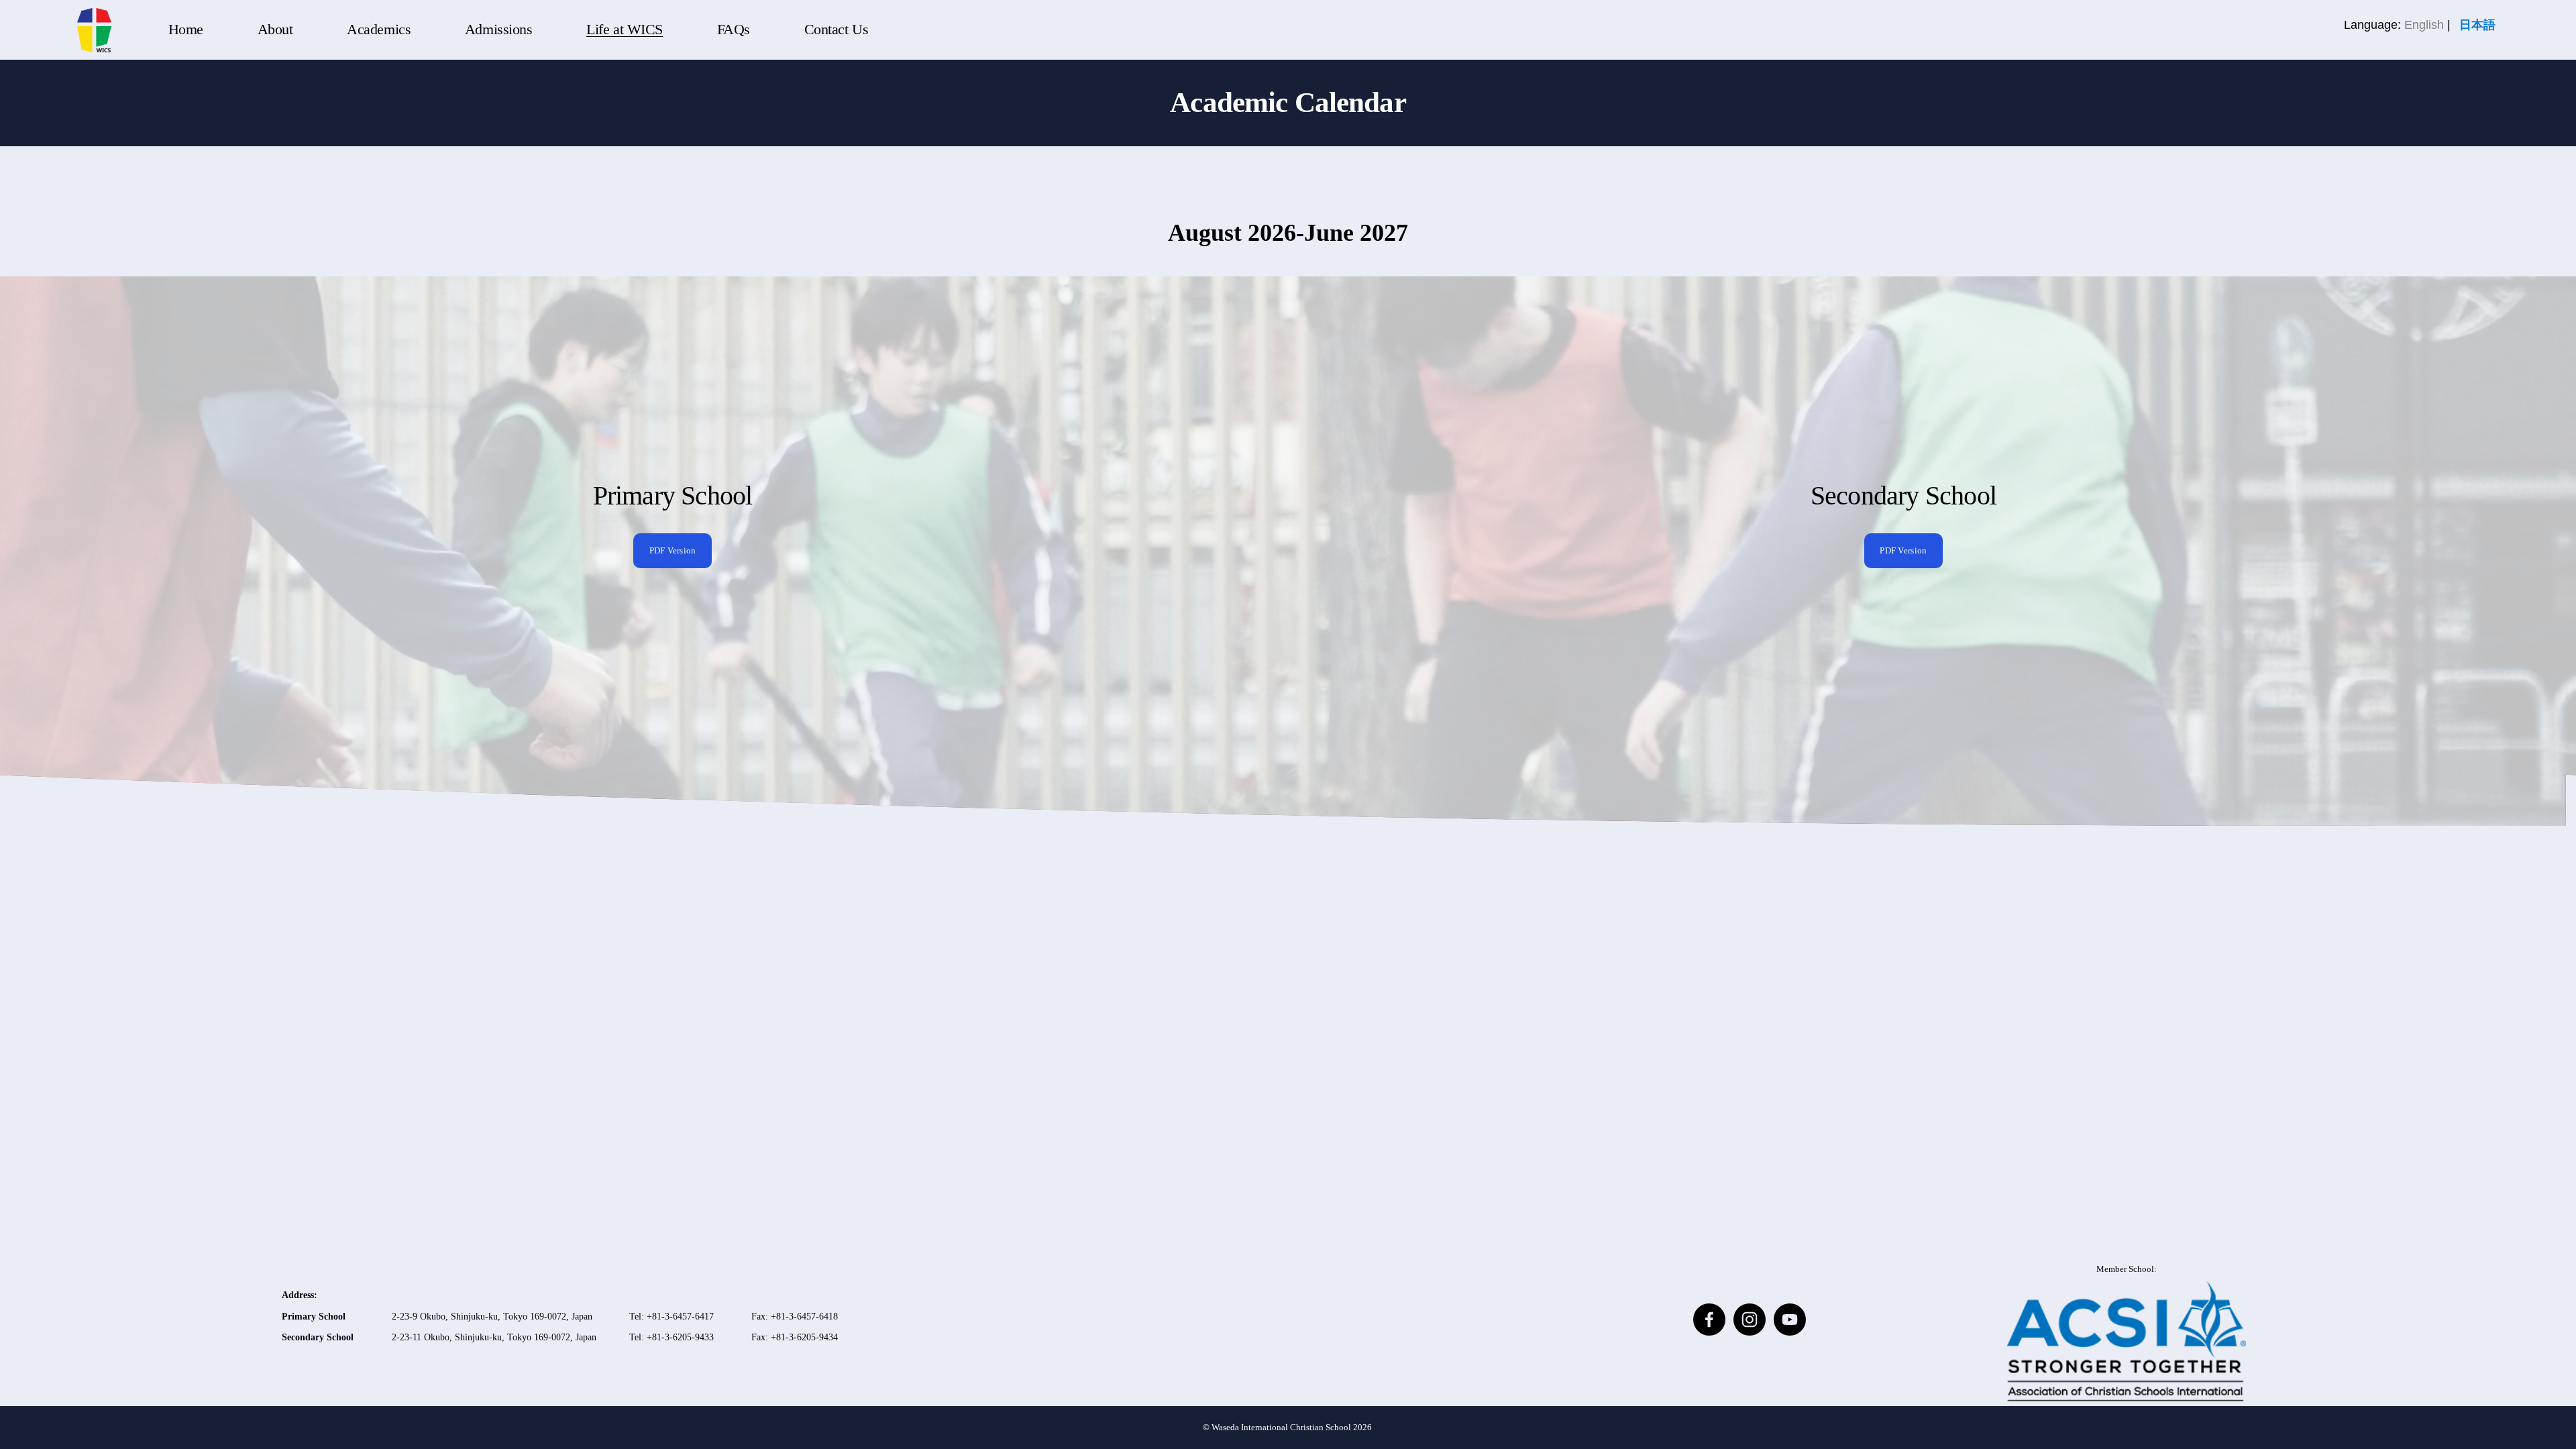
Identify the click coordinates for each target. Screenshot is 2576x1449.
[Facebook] (1709, 1320)
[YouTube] (1790, 1320)
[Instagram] (1750, 1320)
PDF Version (673, 550)
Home (186, 30)
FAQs (734, 30)
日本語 (2477, 25)
